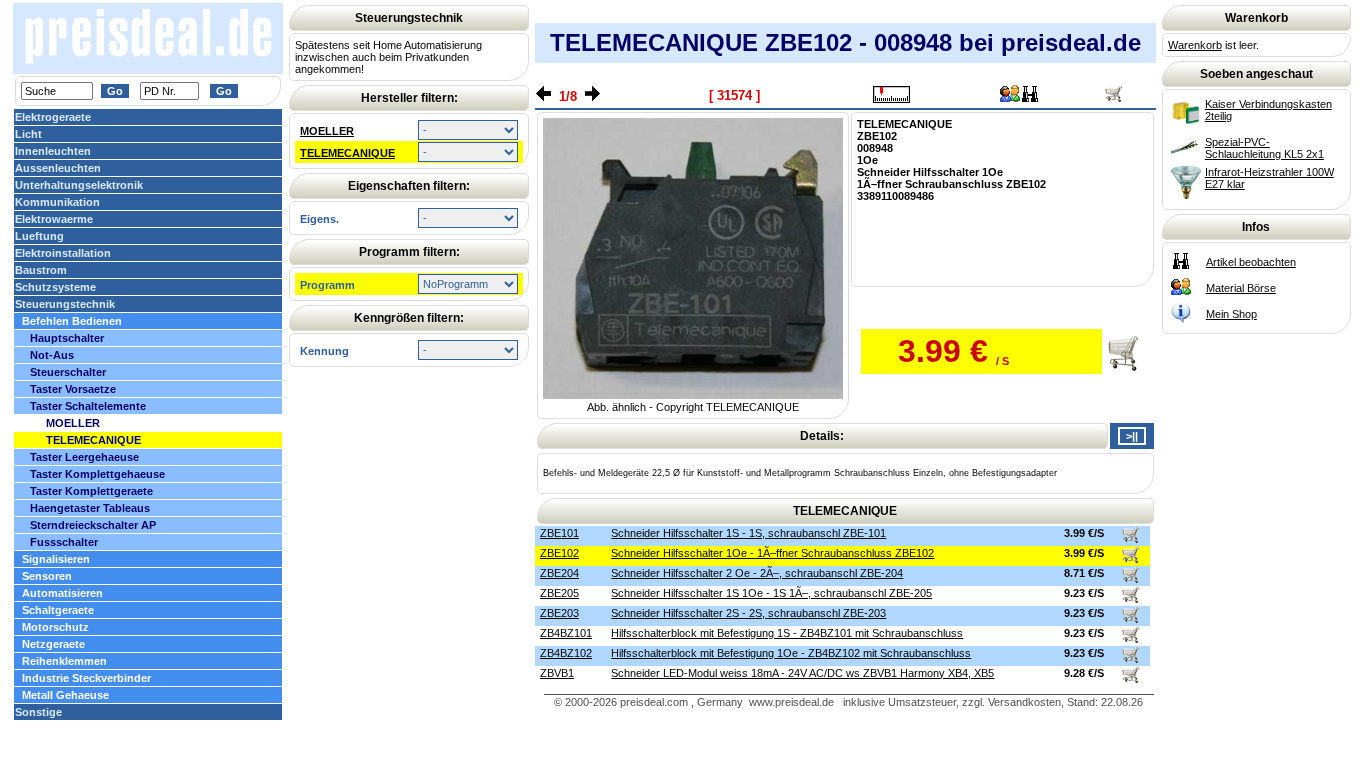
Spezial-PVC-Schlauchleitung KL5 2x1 (1264, 148)
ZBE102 (559, 553)
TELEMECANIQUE (347, 153)
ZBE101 (559, 533)
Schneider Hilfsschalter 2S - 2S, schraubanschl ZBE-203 (748, 613)
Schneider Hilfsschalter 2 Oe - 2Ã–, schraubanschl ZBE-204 (757, 573)
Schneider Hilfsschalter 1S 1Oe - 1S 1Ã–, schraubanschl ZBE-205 (771, 593)
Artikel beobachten (1251, 262)
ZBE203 (559, 613)
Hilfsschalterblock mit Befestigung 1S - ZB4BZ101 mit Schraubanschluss (787, 633)
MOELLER (327, 131)
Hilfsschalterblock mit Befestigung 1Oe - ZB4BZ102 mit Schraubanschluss (791, 653)
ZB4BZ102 (566, 653)
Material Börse (1241, 288)
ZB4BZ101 (566, 633)
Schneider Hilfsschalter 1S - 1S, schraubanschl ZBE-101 (748, 533)
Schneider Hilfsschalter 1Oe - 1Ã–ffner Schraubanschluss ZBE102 (772, 553)
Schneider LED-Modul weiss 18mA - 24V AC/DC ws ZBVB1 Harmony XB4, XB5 (802, 673)
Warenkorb (1195, 45)
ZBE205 (559, 593)
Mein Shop (1231, 314)
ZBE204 (559, 573)
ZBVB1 (557, 673)
